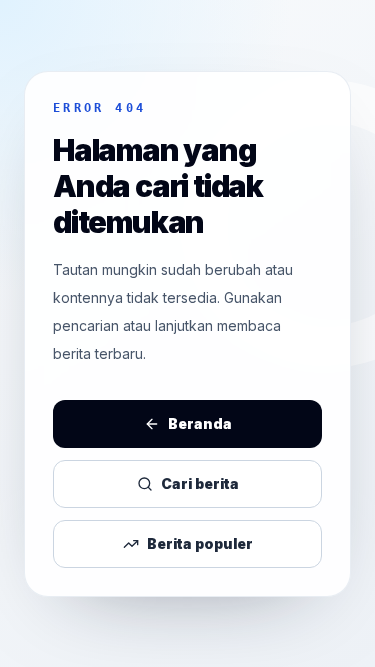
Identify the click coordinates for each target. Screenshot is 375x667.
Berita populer (200, 543)
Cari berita (200, 483)
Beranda (200, 423)
